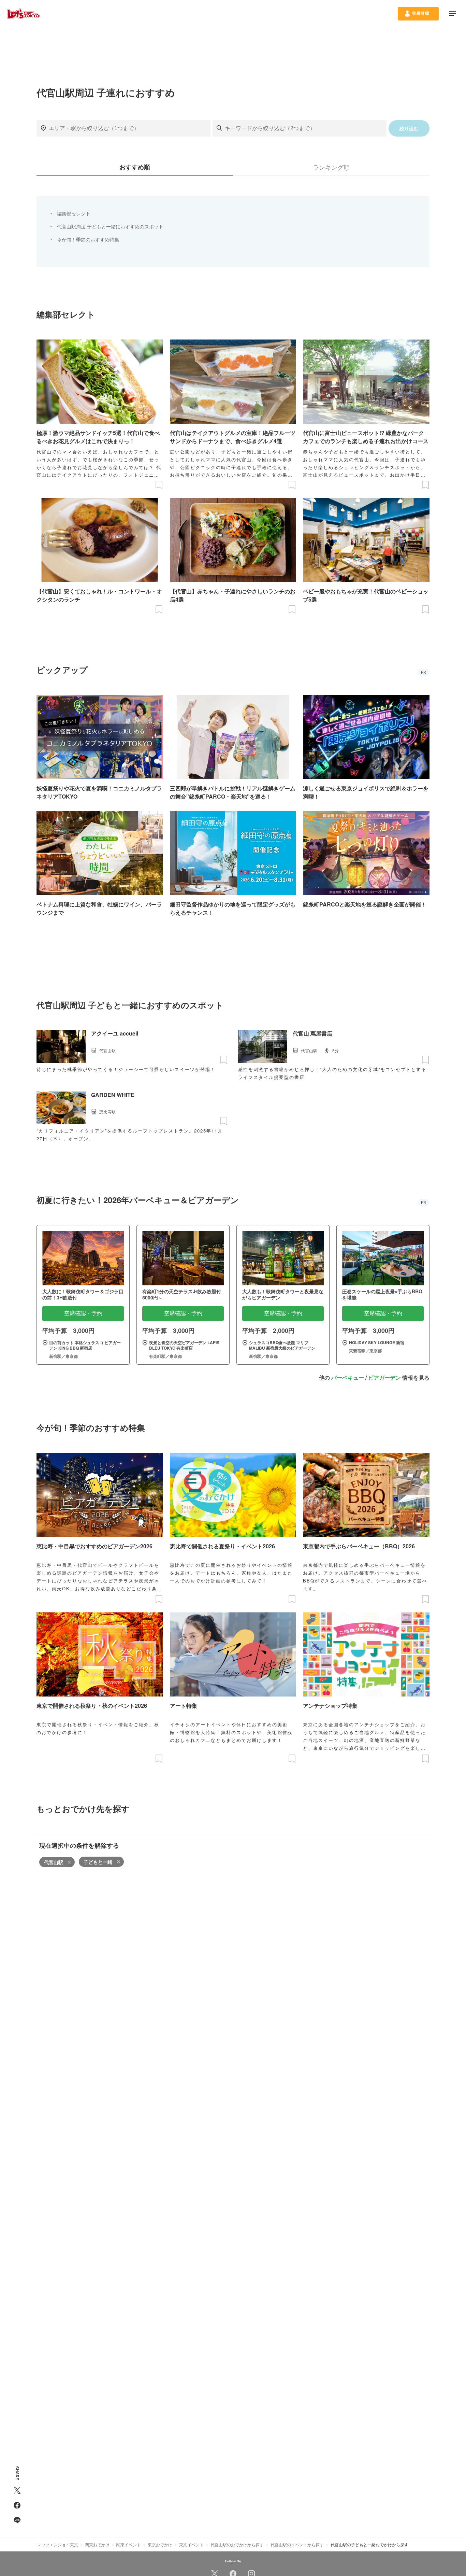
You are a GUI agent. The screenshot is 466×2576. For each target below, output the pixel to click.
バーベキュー (348, 1377)
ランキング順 (331, 167)
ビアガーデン (384, 1377)
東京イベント (191, 2544)
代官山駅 (54, 1862)
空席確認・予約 (83, 1313)
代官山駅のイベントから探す (297, 2544)
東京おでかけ (160, 2544)
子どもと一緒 (98, 1862)
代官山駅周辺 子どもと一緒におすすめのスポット (110, 226)
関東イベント (129, 2544)
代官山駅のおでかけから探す (237, 2544)
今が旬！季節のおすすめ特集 (88, 239)
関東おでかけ (97, 2544)
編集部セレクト (74, 213)
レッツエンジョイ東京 (58, 2544)
